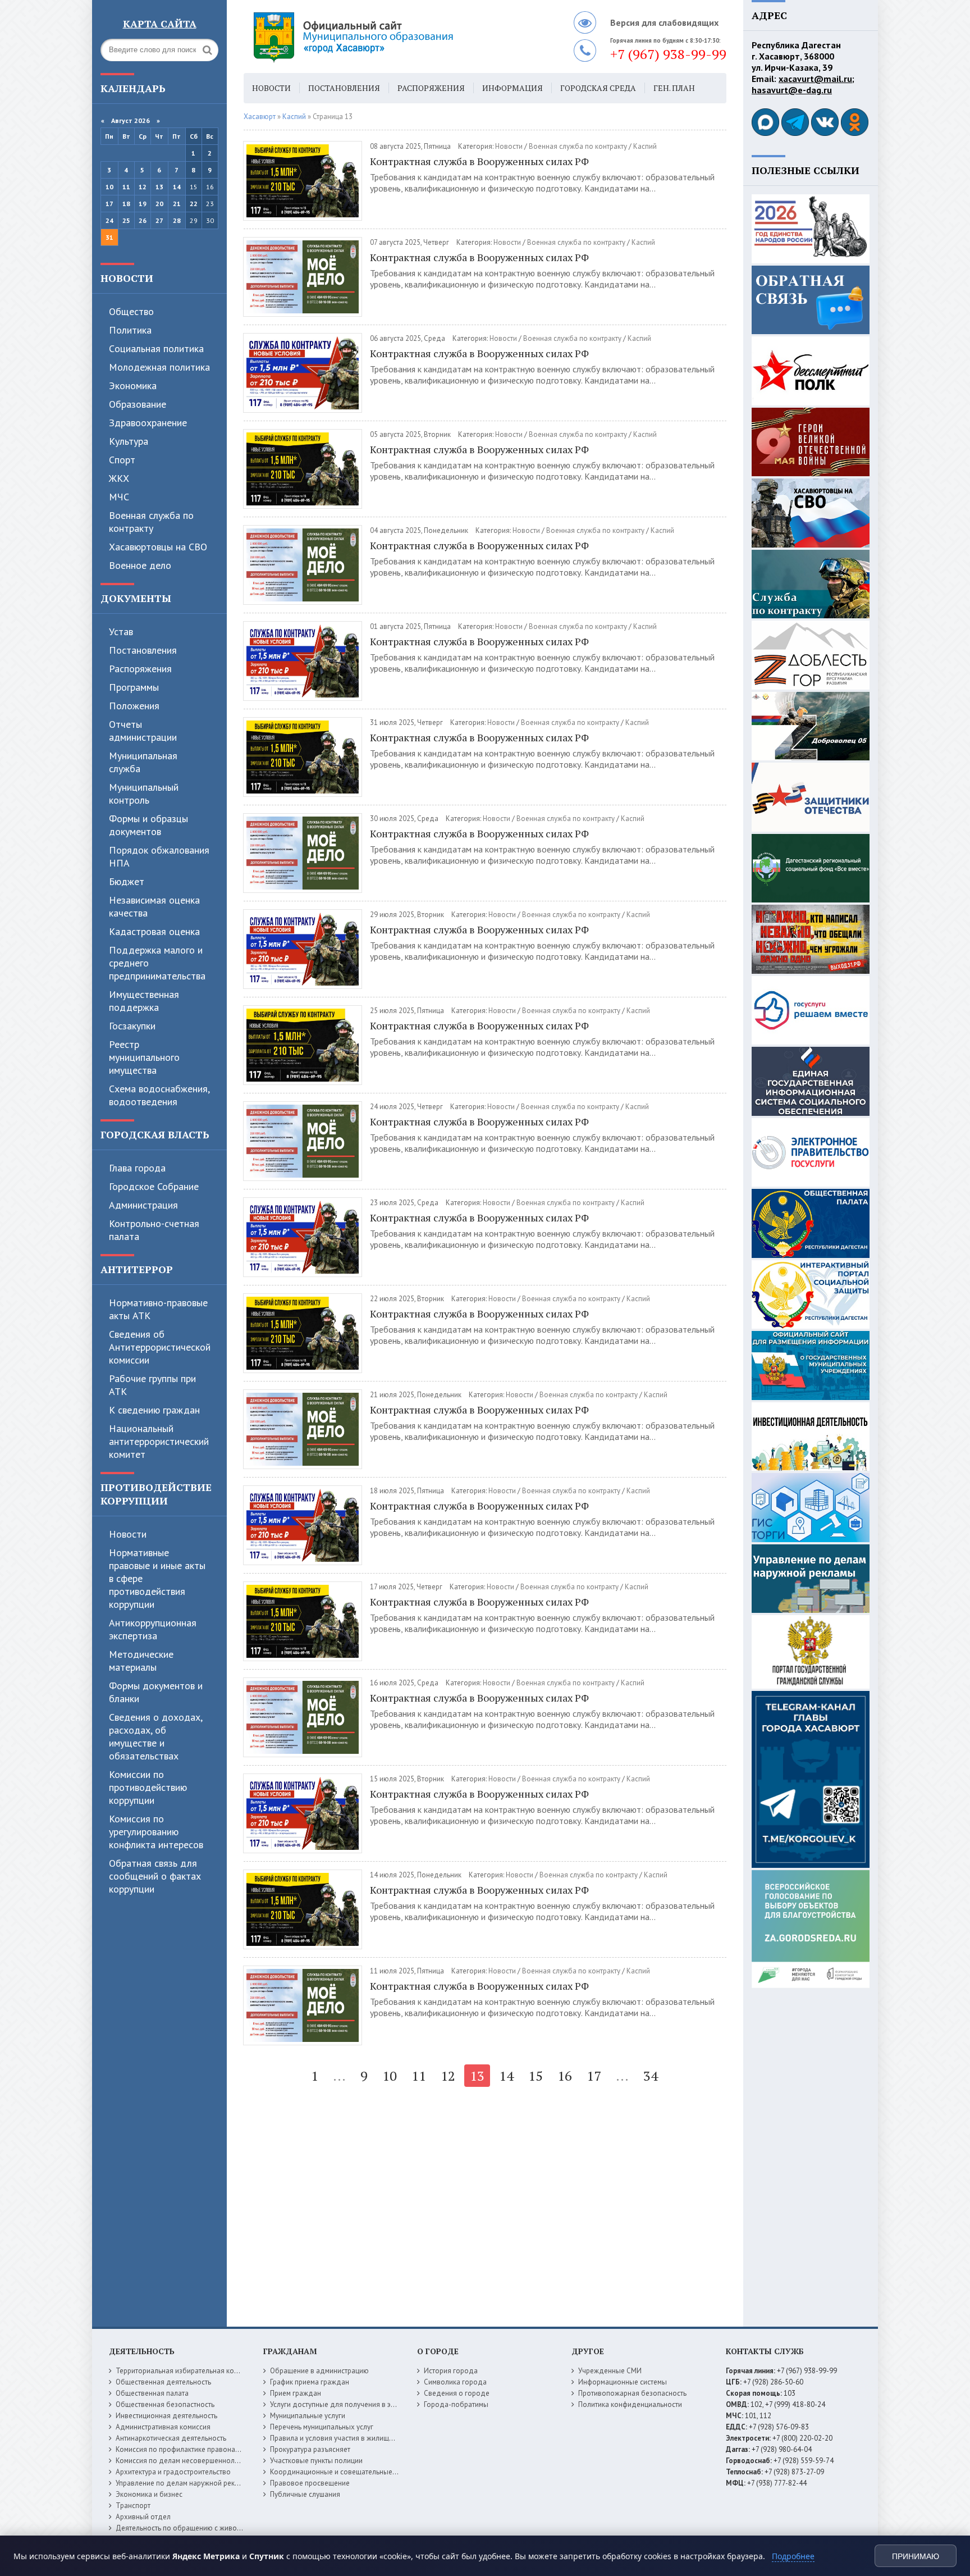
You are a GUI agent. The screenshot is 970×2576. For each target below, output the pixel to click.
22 (194, 204)
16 (565, 2076)
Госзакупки (132, 1026)
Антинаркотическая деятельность (171, 2438)
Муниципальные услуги (308, 2416)
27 (159, 220)
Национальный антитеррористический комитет (159, 1441)
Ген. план (674, 88)
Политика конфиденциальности (630, 2404)
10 (109, 187)
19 (143, 204)
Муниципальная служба (143, 762)
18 (126, 204)
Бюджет (127, 881)
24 (109, 220)
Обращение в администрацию (319, 2371)
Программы (134, 687)
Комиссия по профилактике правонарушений (189, 2449)
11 (126, 187)
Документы (136, 598)
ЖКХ (119, 478)
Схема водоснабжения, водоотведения (159, 1095)
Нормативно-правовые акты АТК (158, 1309)
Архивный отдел (143, 2517)
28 (177, 220)
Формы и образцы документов (148, 825)
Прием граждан (296, 2393)
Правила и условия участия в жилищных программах (357, 2438)
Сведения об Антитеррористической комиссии (160, 1347)
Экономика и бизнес (149, 2494)
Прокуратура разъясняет (310, 2449)
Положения (134, 706)
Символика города (455, 2382)
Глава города (137, 1168)
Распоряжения (140, 669)
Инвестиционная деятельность (166, 2416)
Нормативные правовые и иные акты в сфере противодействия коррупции (157, 1578)
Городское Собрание (154, 1186)
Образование (138, 404)
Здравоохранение (148, 423)
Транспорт (133, 2506)
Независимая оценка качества (154, 906)
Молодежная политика (159, 367)
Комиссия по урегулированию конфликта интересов (156, 1832)
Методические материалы (141, 1661)
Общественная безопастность (165, 2404)
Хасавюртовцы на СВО (158, 547)
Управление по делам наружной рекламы (184, 2483)
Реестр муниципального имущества (144, 1057)
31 (109, 237)
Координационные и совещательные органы (344, 2472)
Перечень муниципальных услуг (322, 2427)
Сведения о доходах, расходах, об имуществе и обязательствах (155, 1736)
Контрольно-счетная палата (154, 1230)
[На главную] (384, 37)
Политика (130, 330)
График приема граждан (310, 2382)
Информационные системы (623, 2382)
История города (451, 2371)
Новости (127, 278)
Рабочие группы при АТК (152, 1385)
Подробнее (793, 2556)
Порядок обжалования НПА (159, 856)
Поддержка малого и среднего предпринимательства (157, 963)
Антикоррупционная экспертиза (153, 1629)
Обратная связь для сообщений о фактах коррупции (155, 1876)
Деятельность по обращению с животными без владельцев (214, 2528)
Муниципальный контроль (144, 794)
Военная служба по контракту (151, 522)
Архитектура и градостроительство (173, 2472)
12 (143, 187)
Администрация (143, 1205)
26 (143, 220)
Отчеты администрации (143, 731)
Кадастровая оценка (154, 931)
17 (109, 204)
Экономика (133, 386)
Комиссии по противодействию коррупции (148, 1787)
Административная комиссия (163, 2427)
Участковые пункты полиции (316, 2461)
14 (177, 187)
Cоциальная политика (156, 348)
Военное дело (140, 565)
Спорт (122, 460)
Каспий (645, 146)
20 (159, 204)
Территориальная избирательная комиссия (186, 2371)
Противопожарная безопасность (632, 2393)
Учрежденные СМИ (610, 2371)
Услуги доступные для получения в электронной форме (362, 2404)
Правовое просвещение (310, 2483)
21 (177, 204)
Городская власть (155, 1134)
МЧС (119, 497)
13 (159, 187)
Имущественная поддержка (144, 1001)
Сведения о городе (457, 2393)
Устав (121, 632)
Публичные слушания (305, 2494)
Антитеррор (137, 1269)
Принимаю (916, 2556)
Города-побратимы (456, 2404)
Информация (513, 88)
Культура (129, 441)
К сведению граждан (154, 1410)
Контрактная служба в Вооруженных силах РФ (479, 161)
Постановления (143, 650)
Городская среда (598, 88)
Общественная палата (152, 2393)
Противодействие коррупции (156, 1494)
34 (651, 2076)
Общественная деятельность (163, 2382)
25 (126, 220)
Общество (131, 311)
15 (536, 2076)
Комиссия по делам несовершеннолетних (184, 2461)
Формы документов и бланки (156, 1692)
